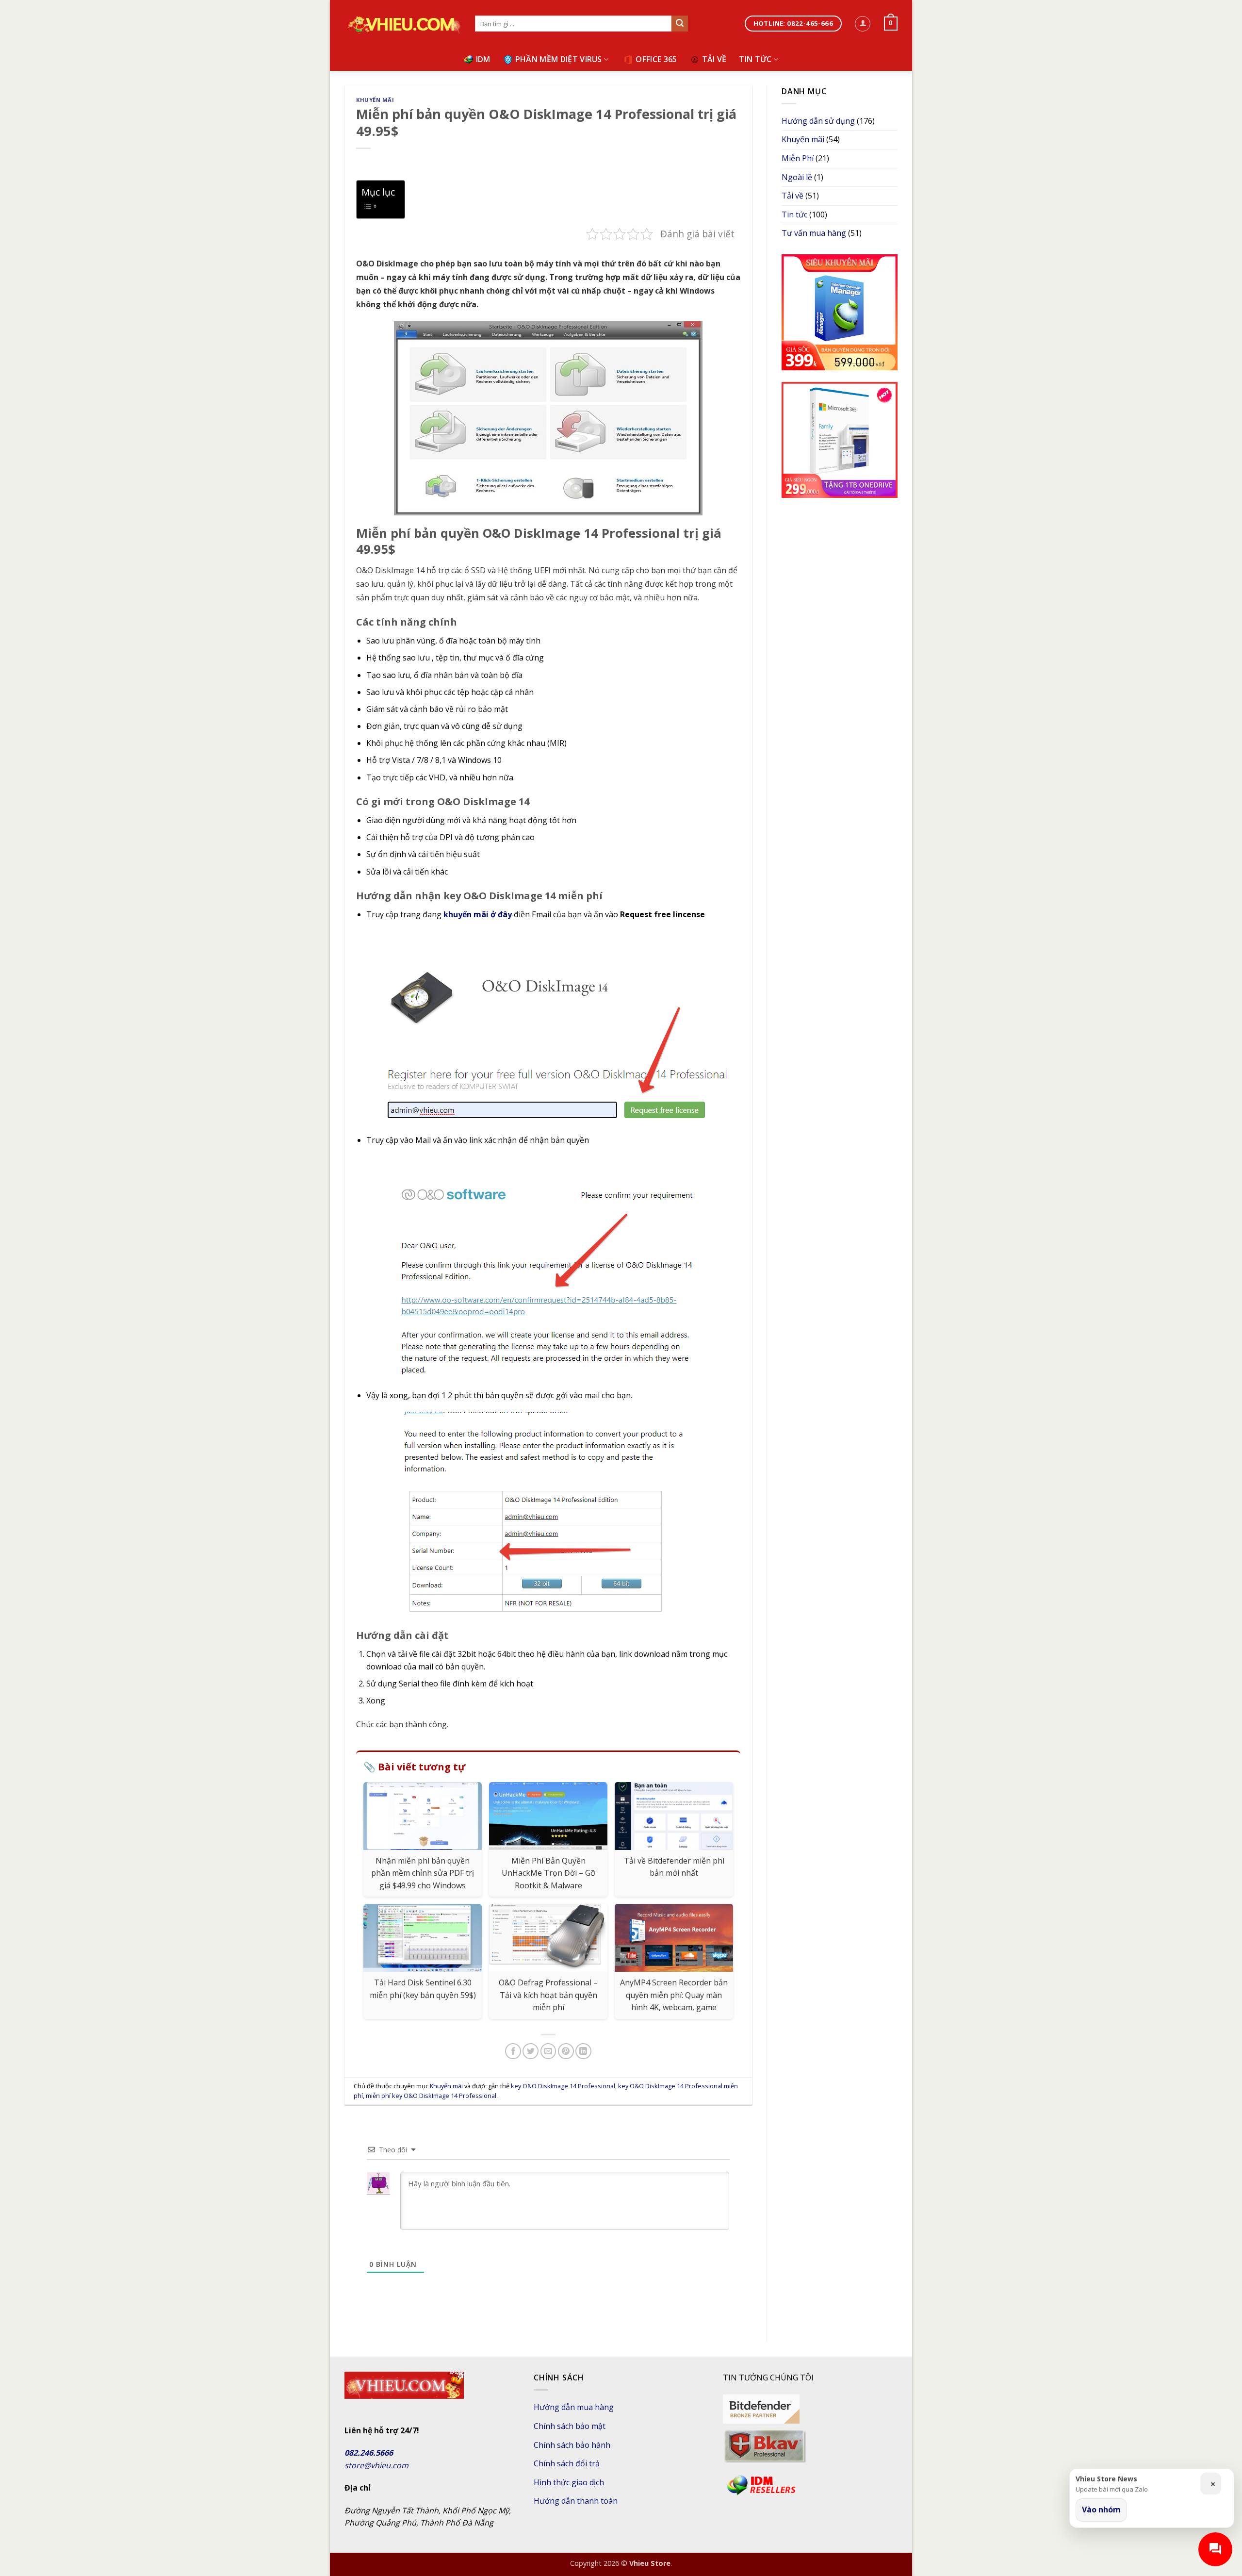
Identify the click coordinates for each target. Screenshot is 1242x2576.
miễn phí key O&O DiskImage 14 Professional (431, 2096)
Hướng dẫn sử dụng (818, 121)
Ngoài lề (797, 177)
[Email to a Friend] (548, 2051)
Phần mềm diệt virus (559, 59)
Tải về (714, 59)
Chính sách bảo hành (572, 2445)
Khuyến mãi (375, 100)
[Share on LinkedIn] (583, 2051)
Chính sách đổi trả (567, 2463)
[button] (863, 24)
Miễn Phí (798, 158)
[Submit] (680, 24)
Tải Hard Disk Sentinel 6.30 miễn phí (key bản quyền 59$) (423, 1989)
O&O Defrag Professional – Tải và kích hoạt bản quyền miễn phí (548, 1995)
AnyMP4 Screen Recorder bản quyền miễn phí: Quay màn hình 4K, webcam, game (674, 1995)
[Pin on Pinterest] (566, 2051)
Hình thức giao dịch (569, 2482)
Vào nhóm (1101, 2510)
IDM (483, 59)
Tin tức (755, 59)
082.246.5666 (369, 2453)
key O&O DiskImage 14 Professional (563, 2086)
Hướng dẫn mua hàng (574, 2407)
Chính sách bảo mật (570, 2426)
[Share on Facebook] (513, 2051)
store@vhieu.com (376, 2465)
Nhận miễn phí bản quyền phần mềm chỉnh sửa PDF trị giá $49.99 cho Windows (423, 1873)
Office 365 (656, 59)
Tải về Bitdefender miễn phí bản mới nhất (674, 1867)
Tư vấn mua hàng (814, 233)
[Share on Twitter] (531, 2051)
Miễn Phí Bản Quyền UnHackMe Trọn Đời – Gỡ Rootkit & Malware (548, 1873)
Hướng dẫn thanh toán (576, 2501)
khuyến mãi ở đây (478, 914)
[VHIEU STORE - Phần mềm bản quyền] (402, 24)
